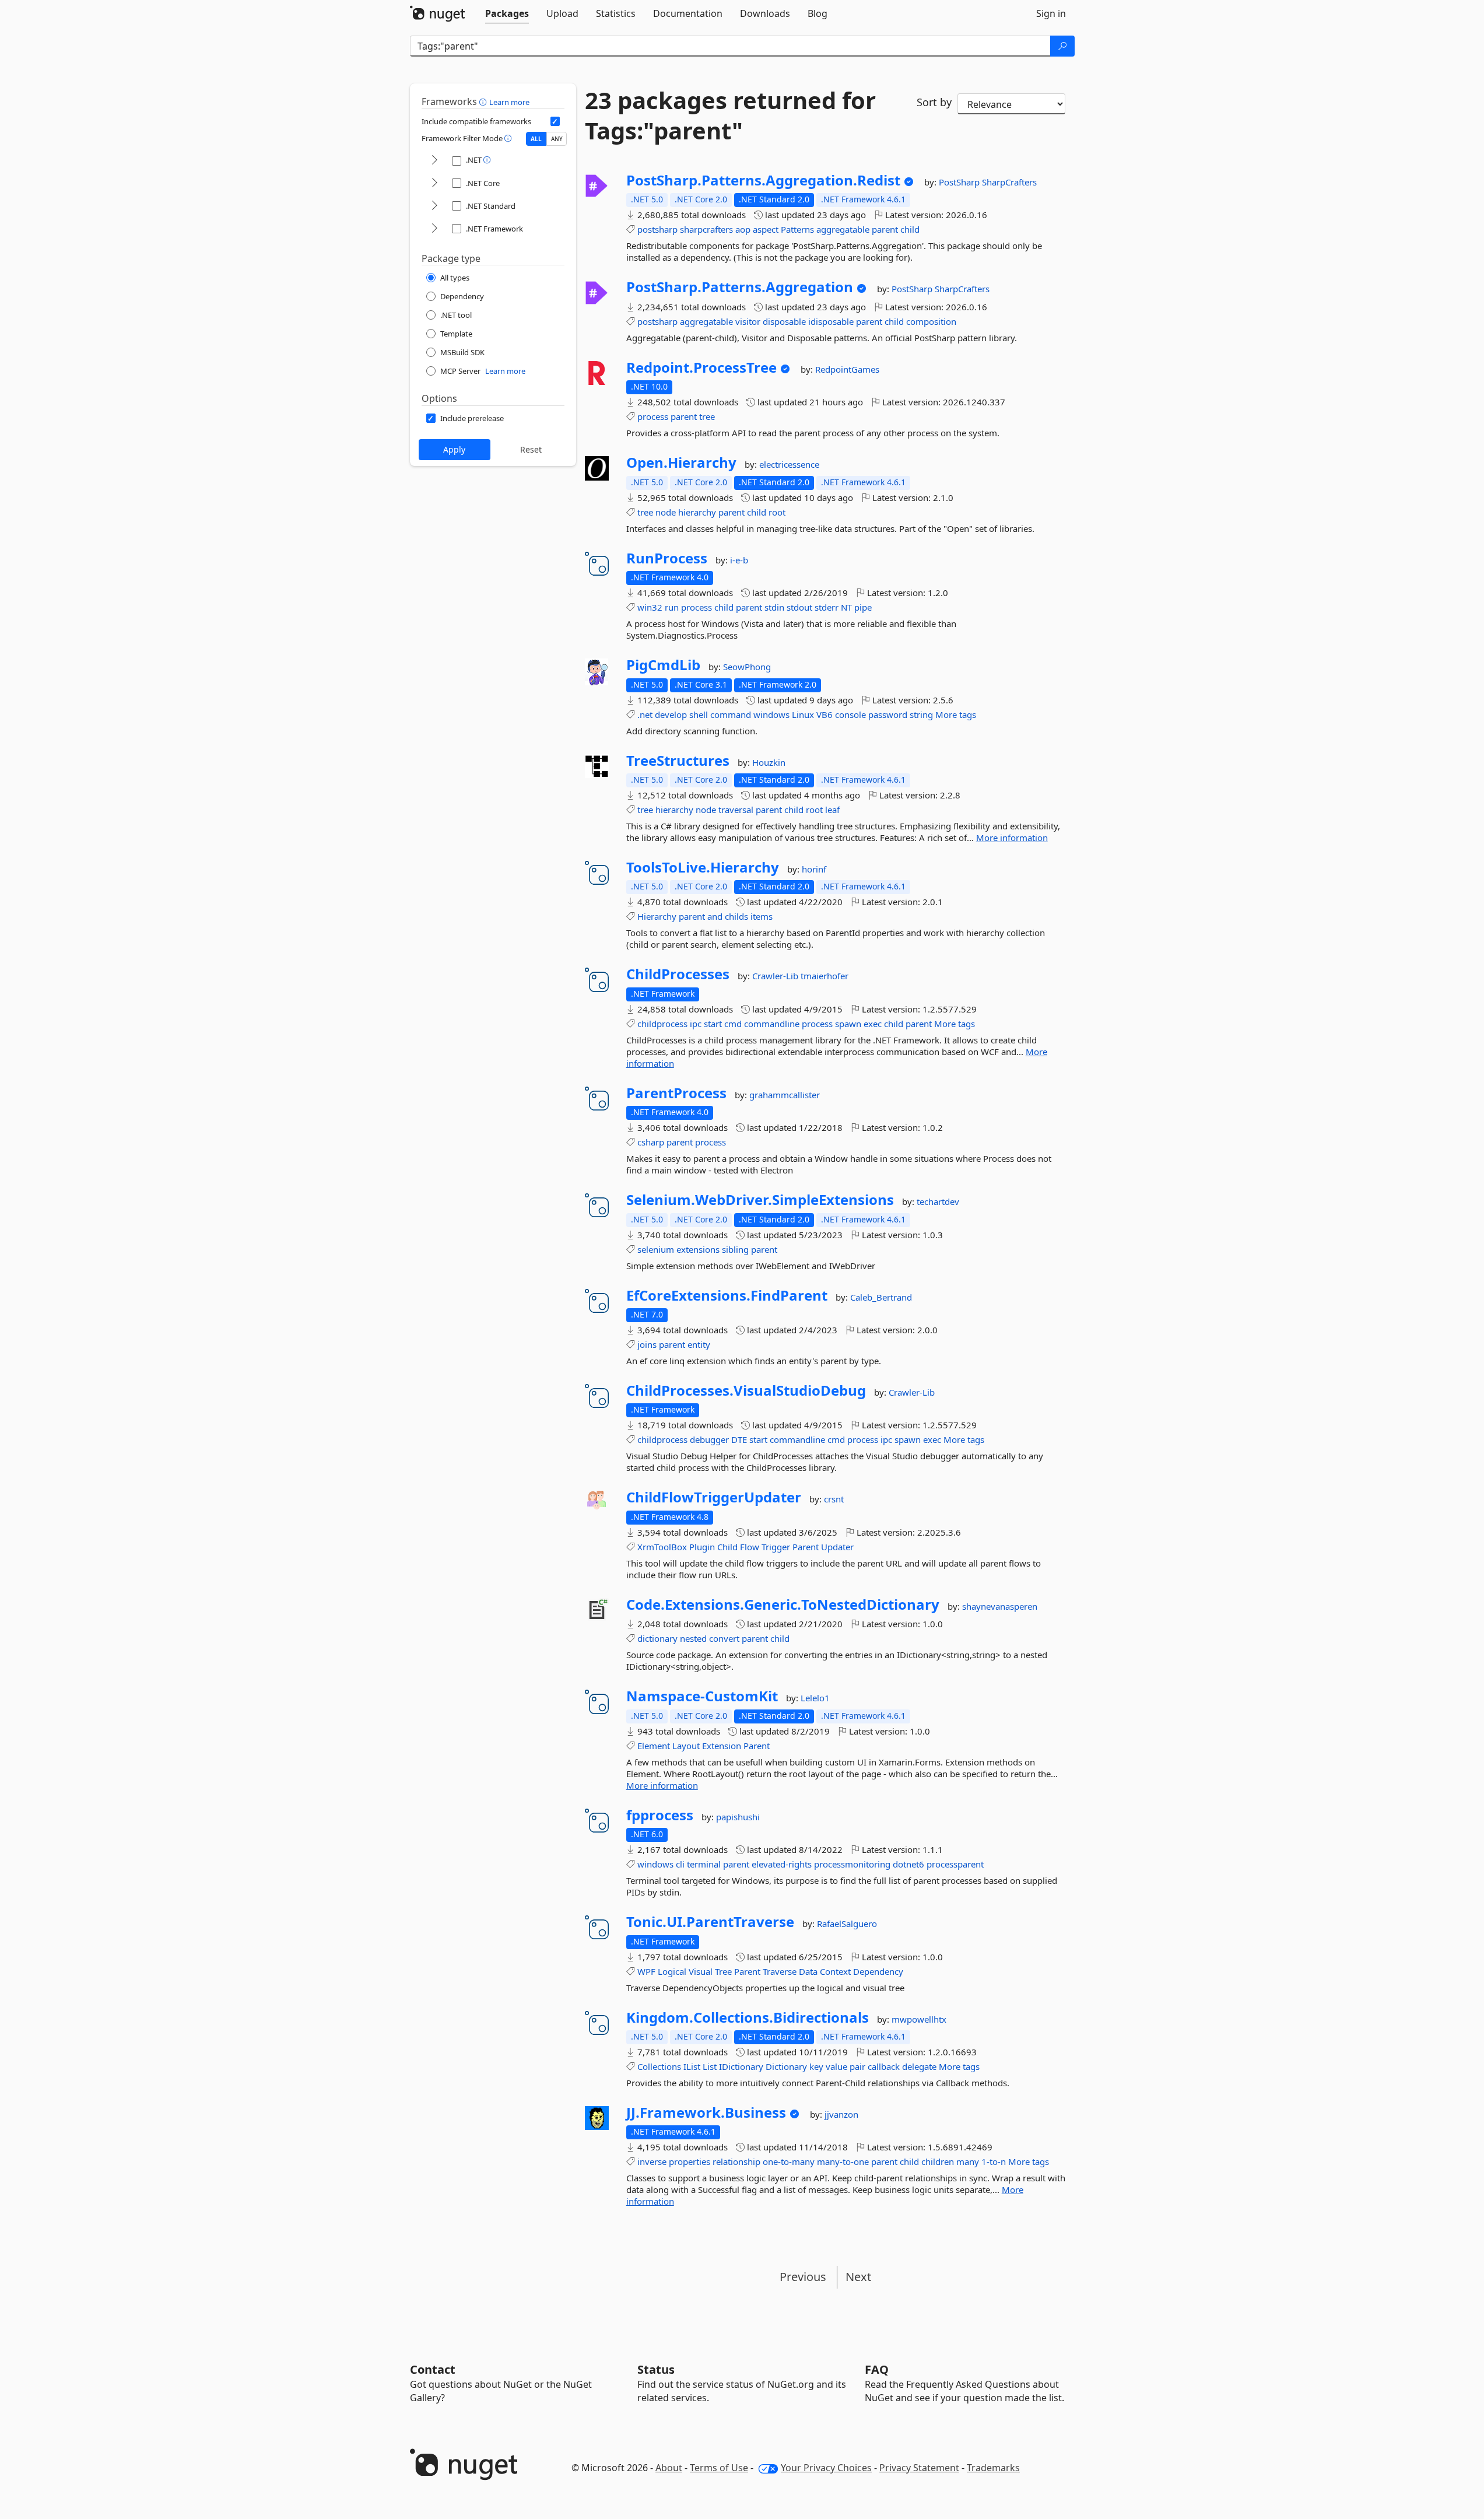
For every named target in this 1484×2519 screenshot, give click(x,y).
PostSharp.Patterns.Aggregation (740, 287)
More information (1012, 838)
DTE (739, 1439)
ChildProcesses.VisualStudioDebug (746, 1390)
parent (885, 229)
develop (671, 714)
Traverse (780, 1971)
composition (931, 321)
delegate (919, 2066)
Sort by (934, 102)
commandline (772, 1024)
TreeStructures (678, 761)
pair (857, 2066)
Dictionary (786, 2066)
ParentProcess (676, 1093)
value (836, 2066)
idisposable (831, 321)
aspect (766, 229)
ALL (536, 139)
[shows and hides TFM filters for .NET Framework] (434, 229)
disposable (784, 321)
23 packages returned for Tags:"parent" (730, 115)
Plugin (702, 1547)
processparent (955, 1864)
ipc (696, 1024)
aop (743, 229)
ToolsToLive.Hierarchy (703, 867)
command (731, 714)
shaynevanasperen (1000, 1606)
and (715, 916)
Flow (750, 1547)
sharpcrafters (706, 229)
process (653, 416)
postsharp (657, 229)
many (968, 2161)
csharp (651, 1142)
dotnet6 (908, 1864)
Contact (433, 2369)
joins (647, 1344)
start (713, 1024)
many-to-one (843, 2161)
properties (690, 2161)
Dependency (878, 1971)
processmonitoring (852, 1864)
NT (846, 607)
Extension (722, 1746)
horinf (814, 869)
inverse (652, 2161)
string (921, 714)
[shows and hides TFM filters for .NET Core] (434, 183)
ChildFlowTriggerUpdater (714, 1497)
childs (736, 916)
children (938, 2161)
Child (727, 1547)
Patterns (797, 229)
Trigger (776, 1547)
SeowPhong (747, 667)
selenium (656, 1249)
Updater (837, 1547)
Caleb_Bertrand (881, 1297)
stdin (774, 607)
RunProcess (667, 558)
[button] (484, 101)
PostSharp (960, 182)
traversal (736, 810)
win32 (650, 607)
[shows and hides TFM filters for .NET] (434, 161)
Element (654, 1746)
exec (873, 1024)
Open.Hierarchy (681, 463)
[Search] (1062, 46)
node (666, 512)
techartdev (938, 1201)
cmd (733, 1024)
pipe (863, 607)
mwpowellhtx (919, 2019)
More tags (956, 714)
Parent (806, 1547)
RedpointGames (847, 369)
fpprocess (660, 1815)
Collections (659, 2066)
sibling (735, 1249)
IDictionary (741, 2066)
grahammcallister (785, 1095)
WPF (646, 1971)
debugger (709, 1439)
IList (692, 2066)
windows (771, 714)
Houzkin (769, 762)
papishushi (738, 1817)
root (777, 512)
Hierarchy (657, 916)
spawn (848, 1024)
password (888, 714)
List (710, 2066)
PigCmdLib (663, 665)
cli (680, 1864)
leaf (832, 810)
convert (724, 1638)
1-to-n (994, 2161)
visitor (748, 321)
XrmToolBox (662, 1547)
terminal (704, 1864)
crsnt (834, 1499)
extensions (698, 1249)
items (762, 916)
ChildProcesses (678, 974)
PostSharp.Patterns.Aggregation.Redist (763, 180)
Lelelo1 (815, 1698)
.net (645, 714)
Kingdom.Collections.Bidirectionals (748, 2017)
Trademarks (993, 2468)
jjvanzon (841, 2114)
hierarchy (697, 512)
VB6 (825, 714)
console (850, 714)
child (910, 229)
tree (707, 416)
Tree (723, 1971)
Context (835, 1971)
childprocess (662, 1024)
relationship (736, 2161)
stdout (799, 607)
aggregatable (843, 229)
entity (699, 1344)
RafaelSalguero (847, 1924)
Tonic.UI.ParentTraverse (710, 1922)
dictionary (657, 1638)
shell (699, 714)
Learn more (509, 102)
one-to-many (789, 2161)
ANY (557, 139)
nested (693, 1638)
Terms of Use (719, 2468)
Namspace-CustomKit (702, 1696)
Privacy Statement (919, 2468)
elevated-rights (782, 1864)
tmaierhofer (825, 976)
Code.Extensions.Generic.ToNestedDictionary (783, 1604)
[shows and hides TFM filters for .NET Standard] (434, 206)
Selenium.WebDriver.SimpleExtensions (760, 1200)
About (669, 2468)
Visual (701, 1971)
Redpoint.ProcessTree (701, 367)
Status (656, 2369)
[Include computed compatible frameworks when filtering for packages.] (555, 121)
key (816, 2066)
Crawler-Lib (776, 976)
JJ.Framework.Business (706, 2112)
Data (808, 1971)
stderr (827, 607)
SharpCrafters (1009, 182)
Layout (686, 1746)
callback (884, 2066)
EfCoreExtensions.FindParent (727, 1295)
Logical (672, 1971)
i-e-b (739, 560)
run (672, 607)
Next (858, 2277)
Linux (803, 714)
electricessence (789, 464)
